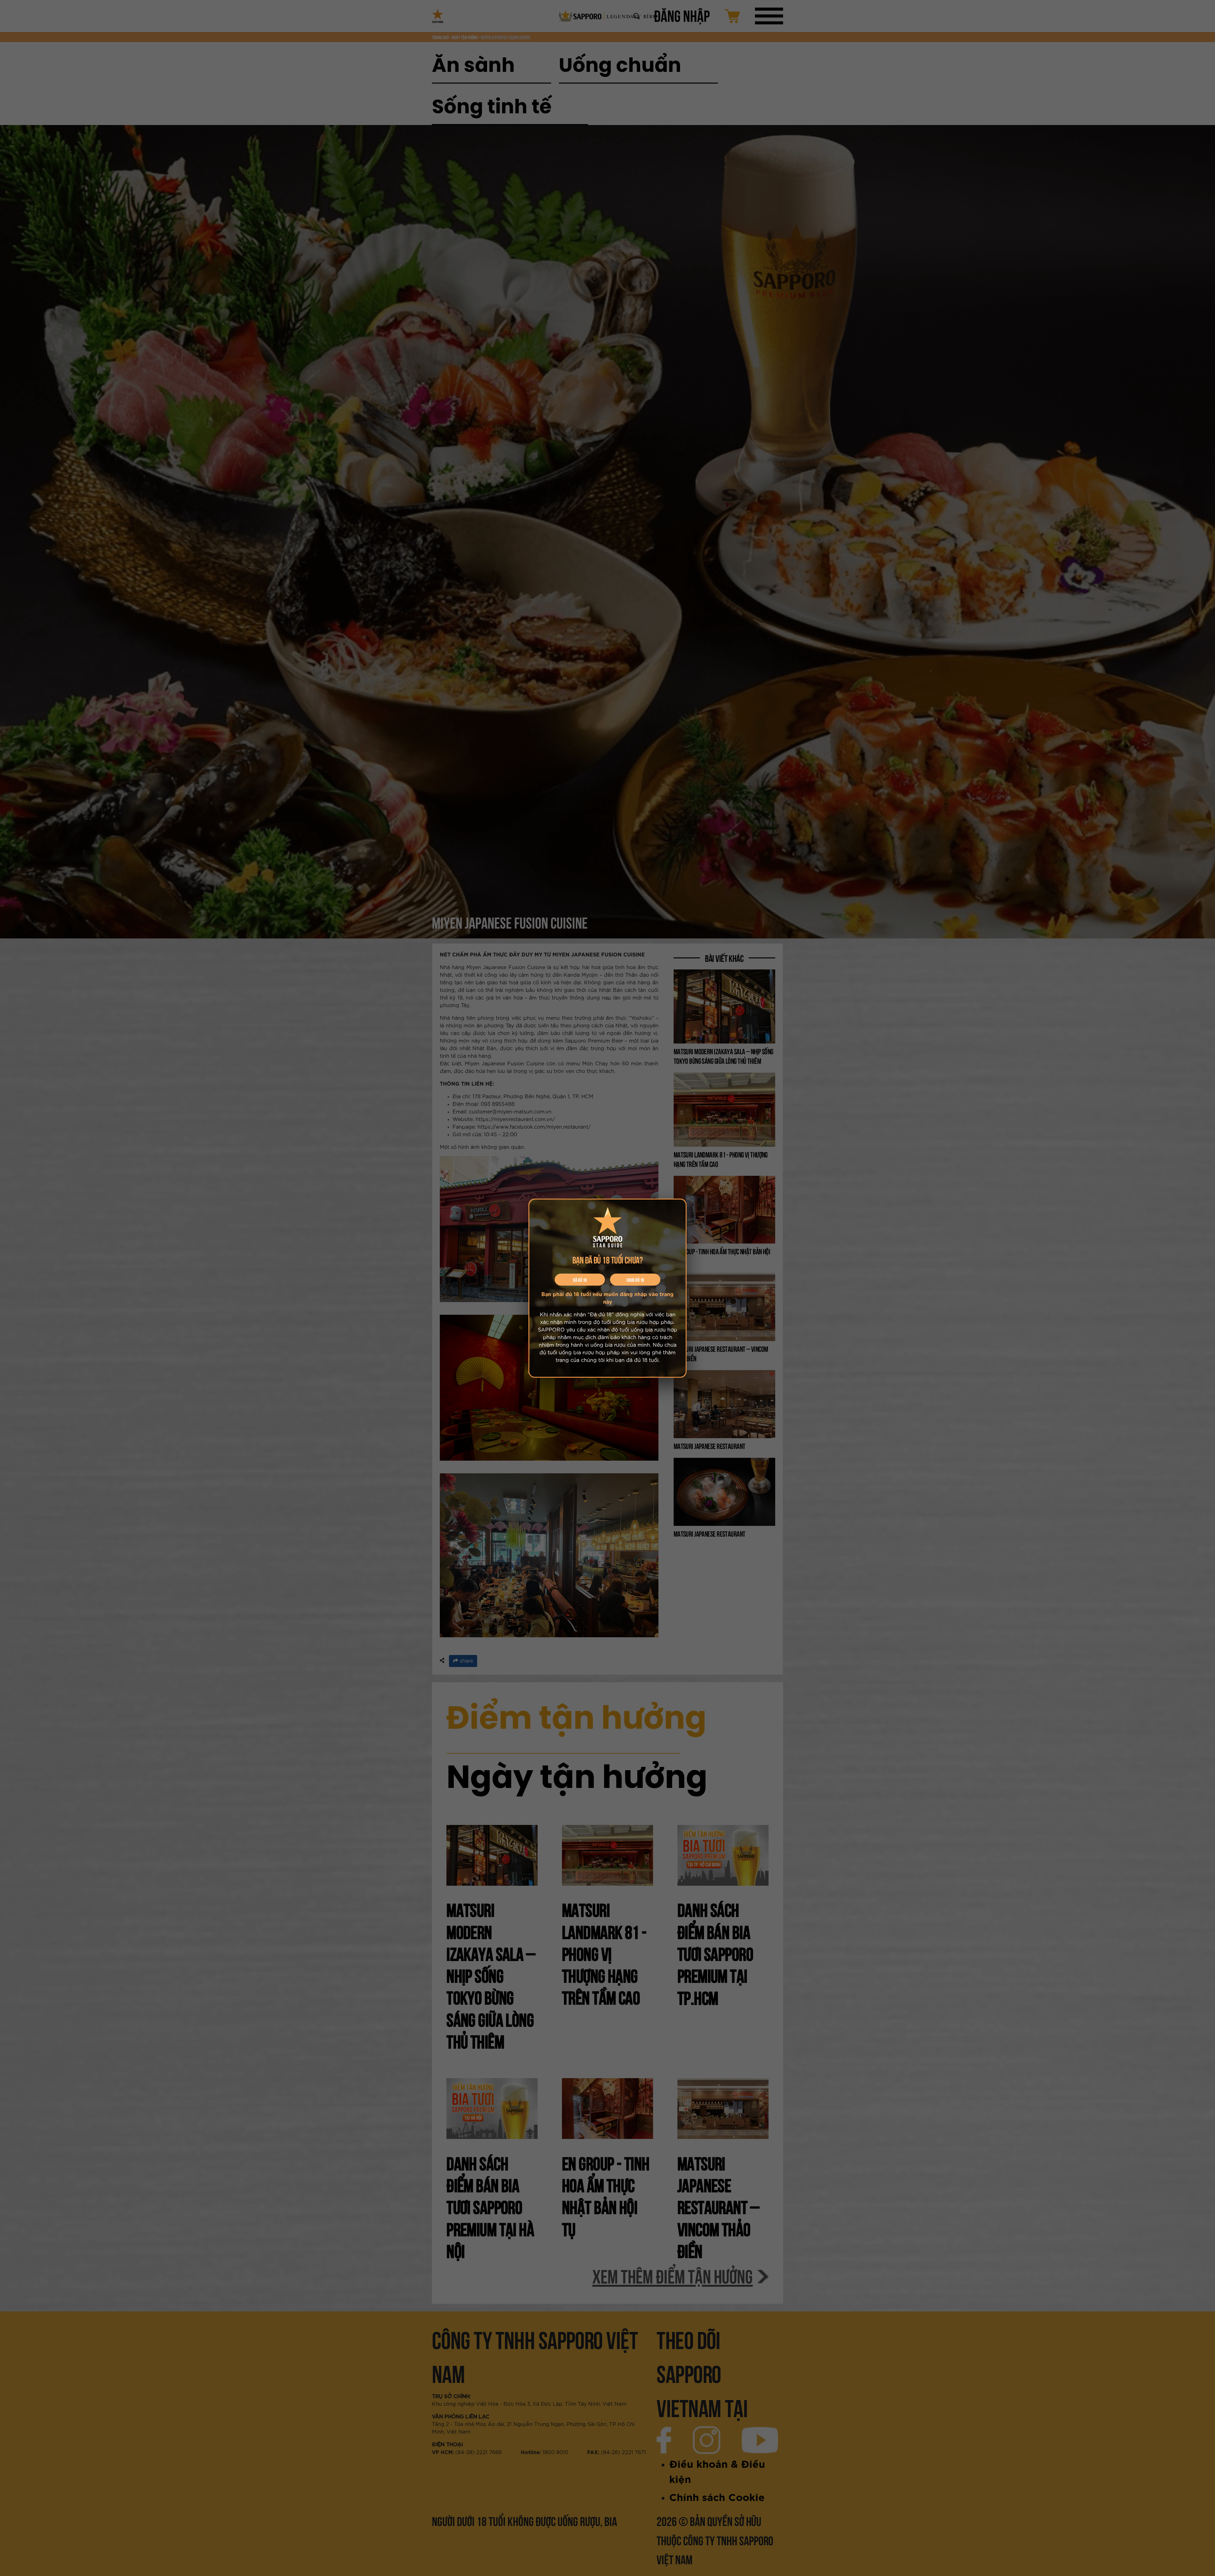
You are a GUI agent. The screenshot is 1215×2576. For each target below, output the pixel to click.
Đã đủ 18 (580, 1280)
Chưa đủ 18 (635, 1280)
